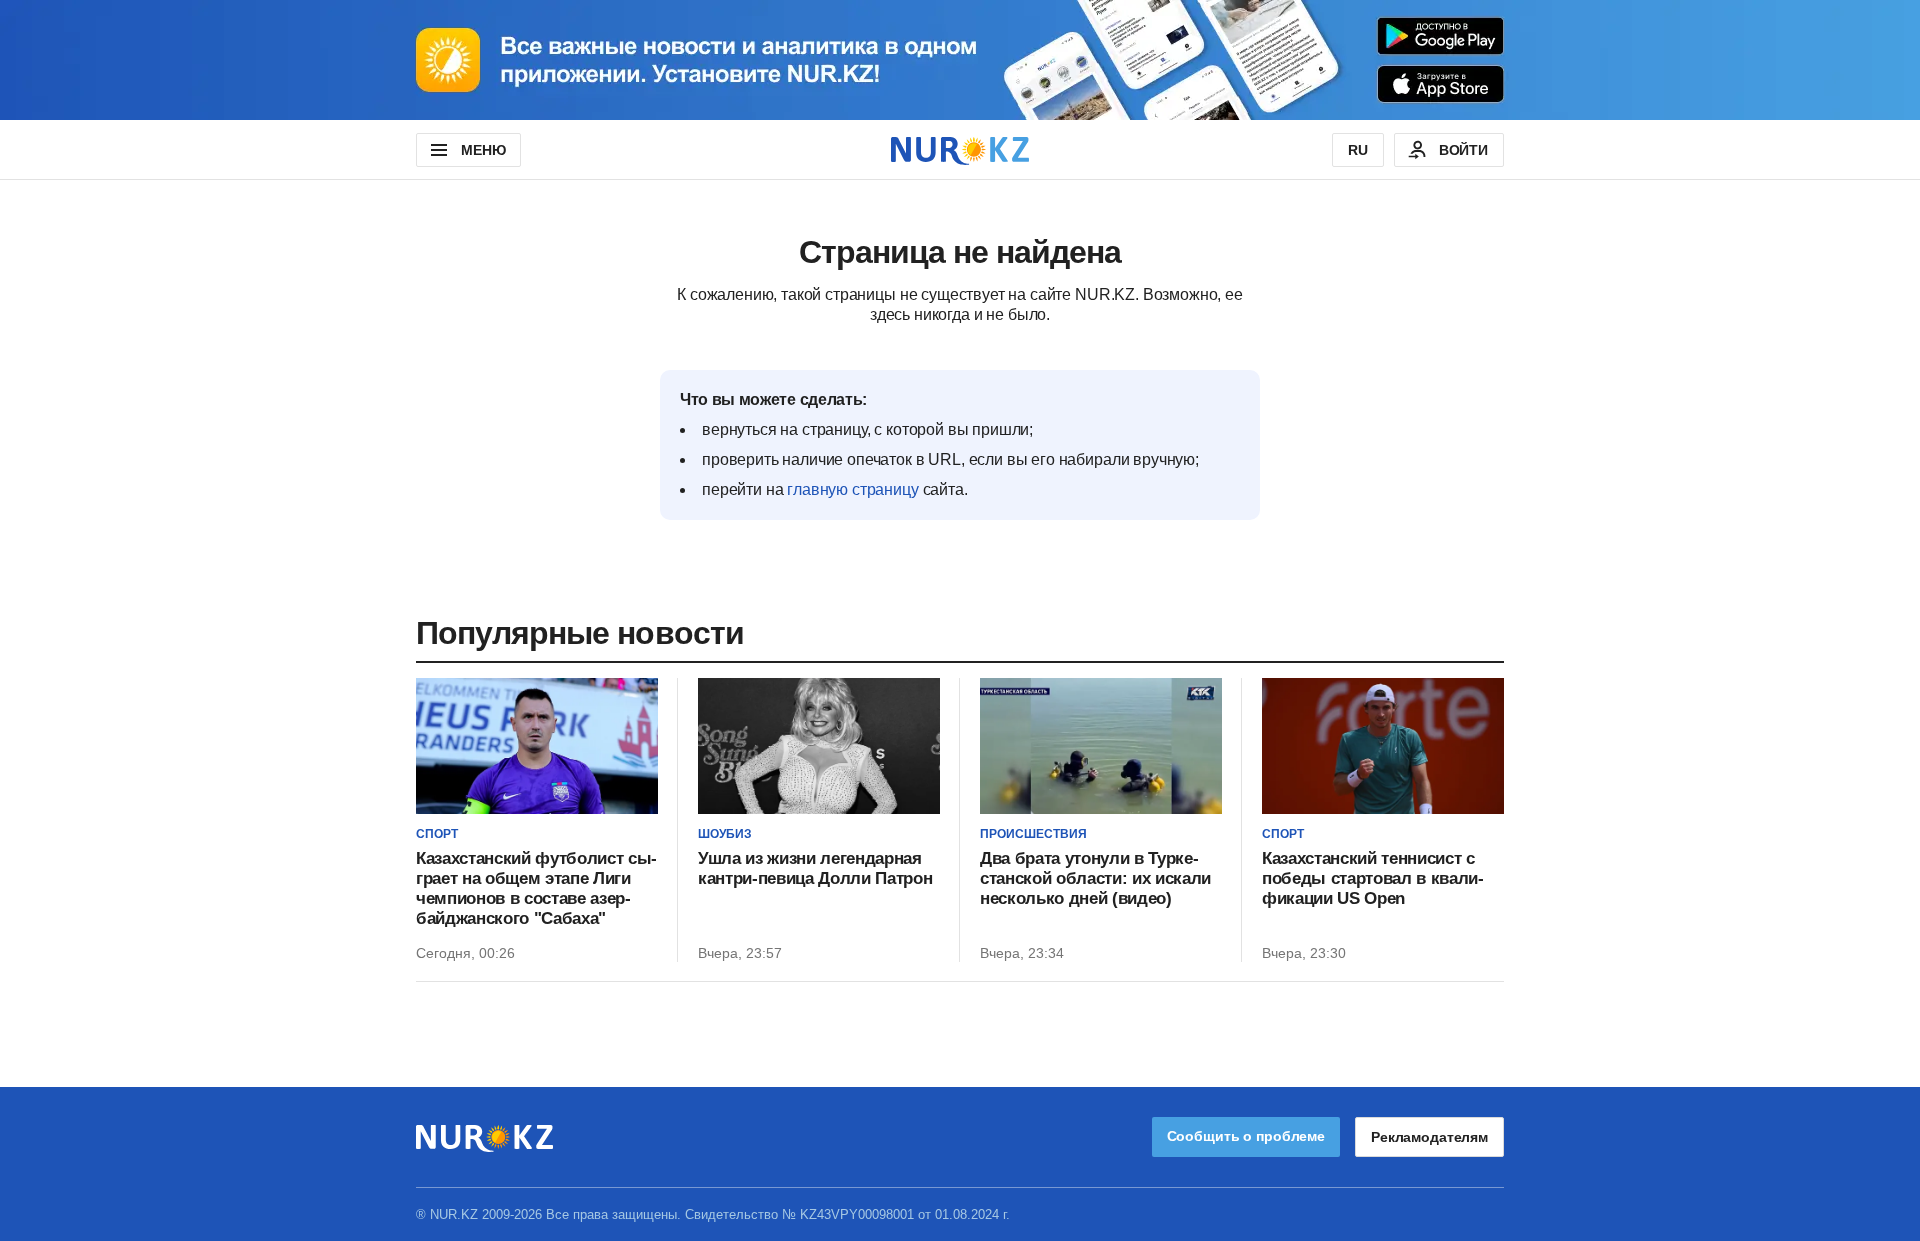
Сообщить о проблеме (1246, 1136)
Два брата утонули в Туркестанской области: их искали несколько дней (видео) (1095, 878)
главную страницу (852, 489)
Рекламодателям (1429, 1137)
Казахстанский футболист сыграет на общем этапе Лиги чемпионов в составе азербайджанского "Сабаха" (536, 888)
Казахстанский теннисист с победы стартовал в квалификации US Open (1373, 878)
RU (1358, 150)
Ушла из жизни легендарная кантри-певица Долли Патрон (815, 868)
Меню (483, 150)
